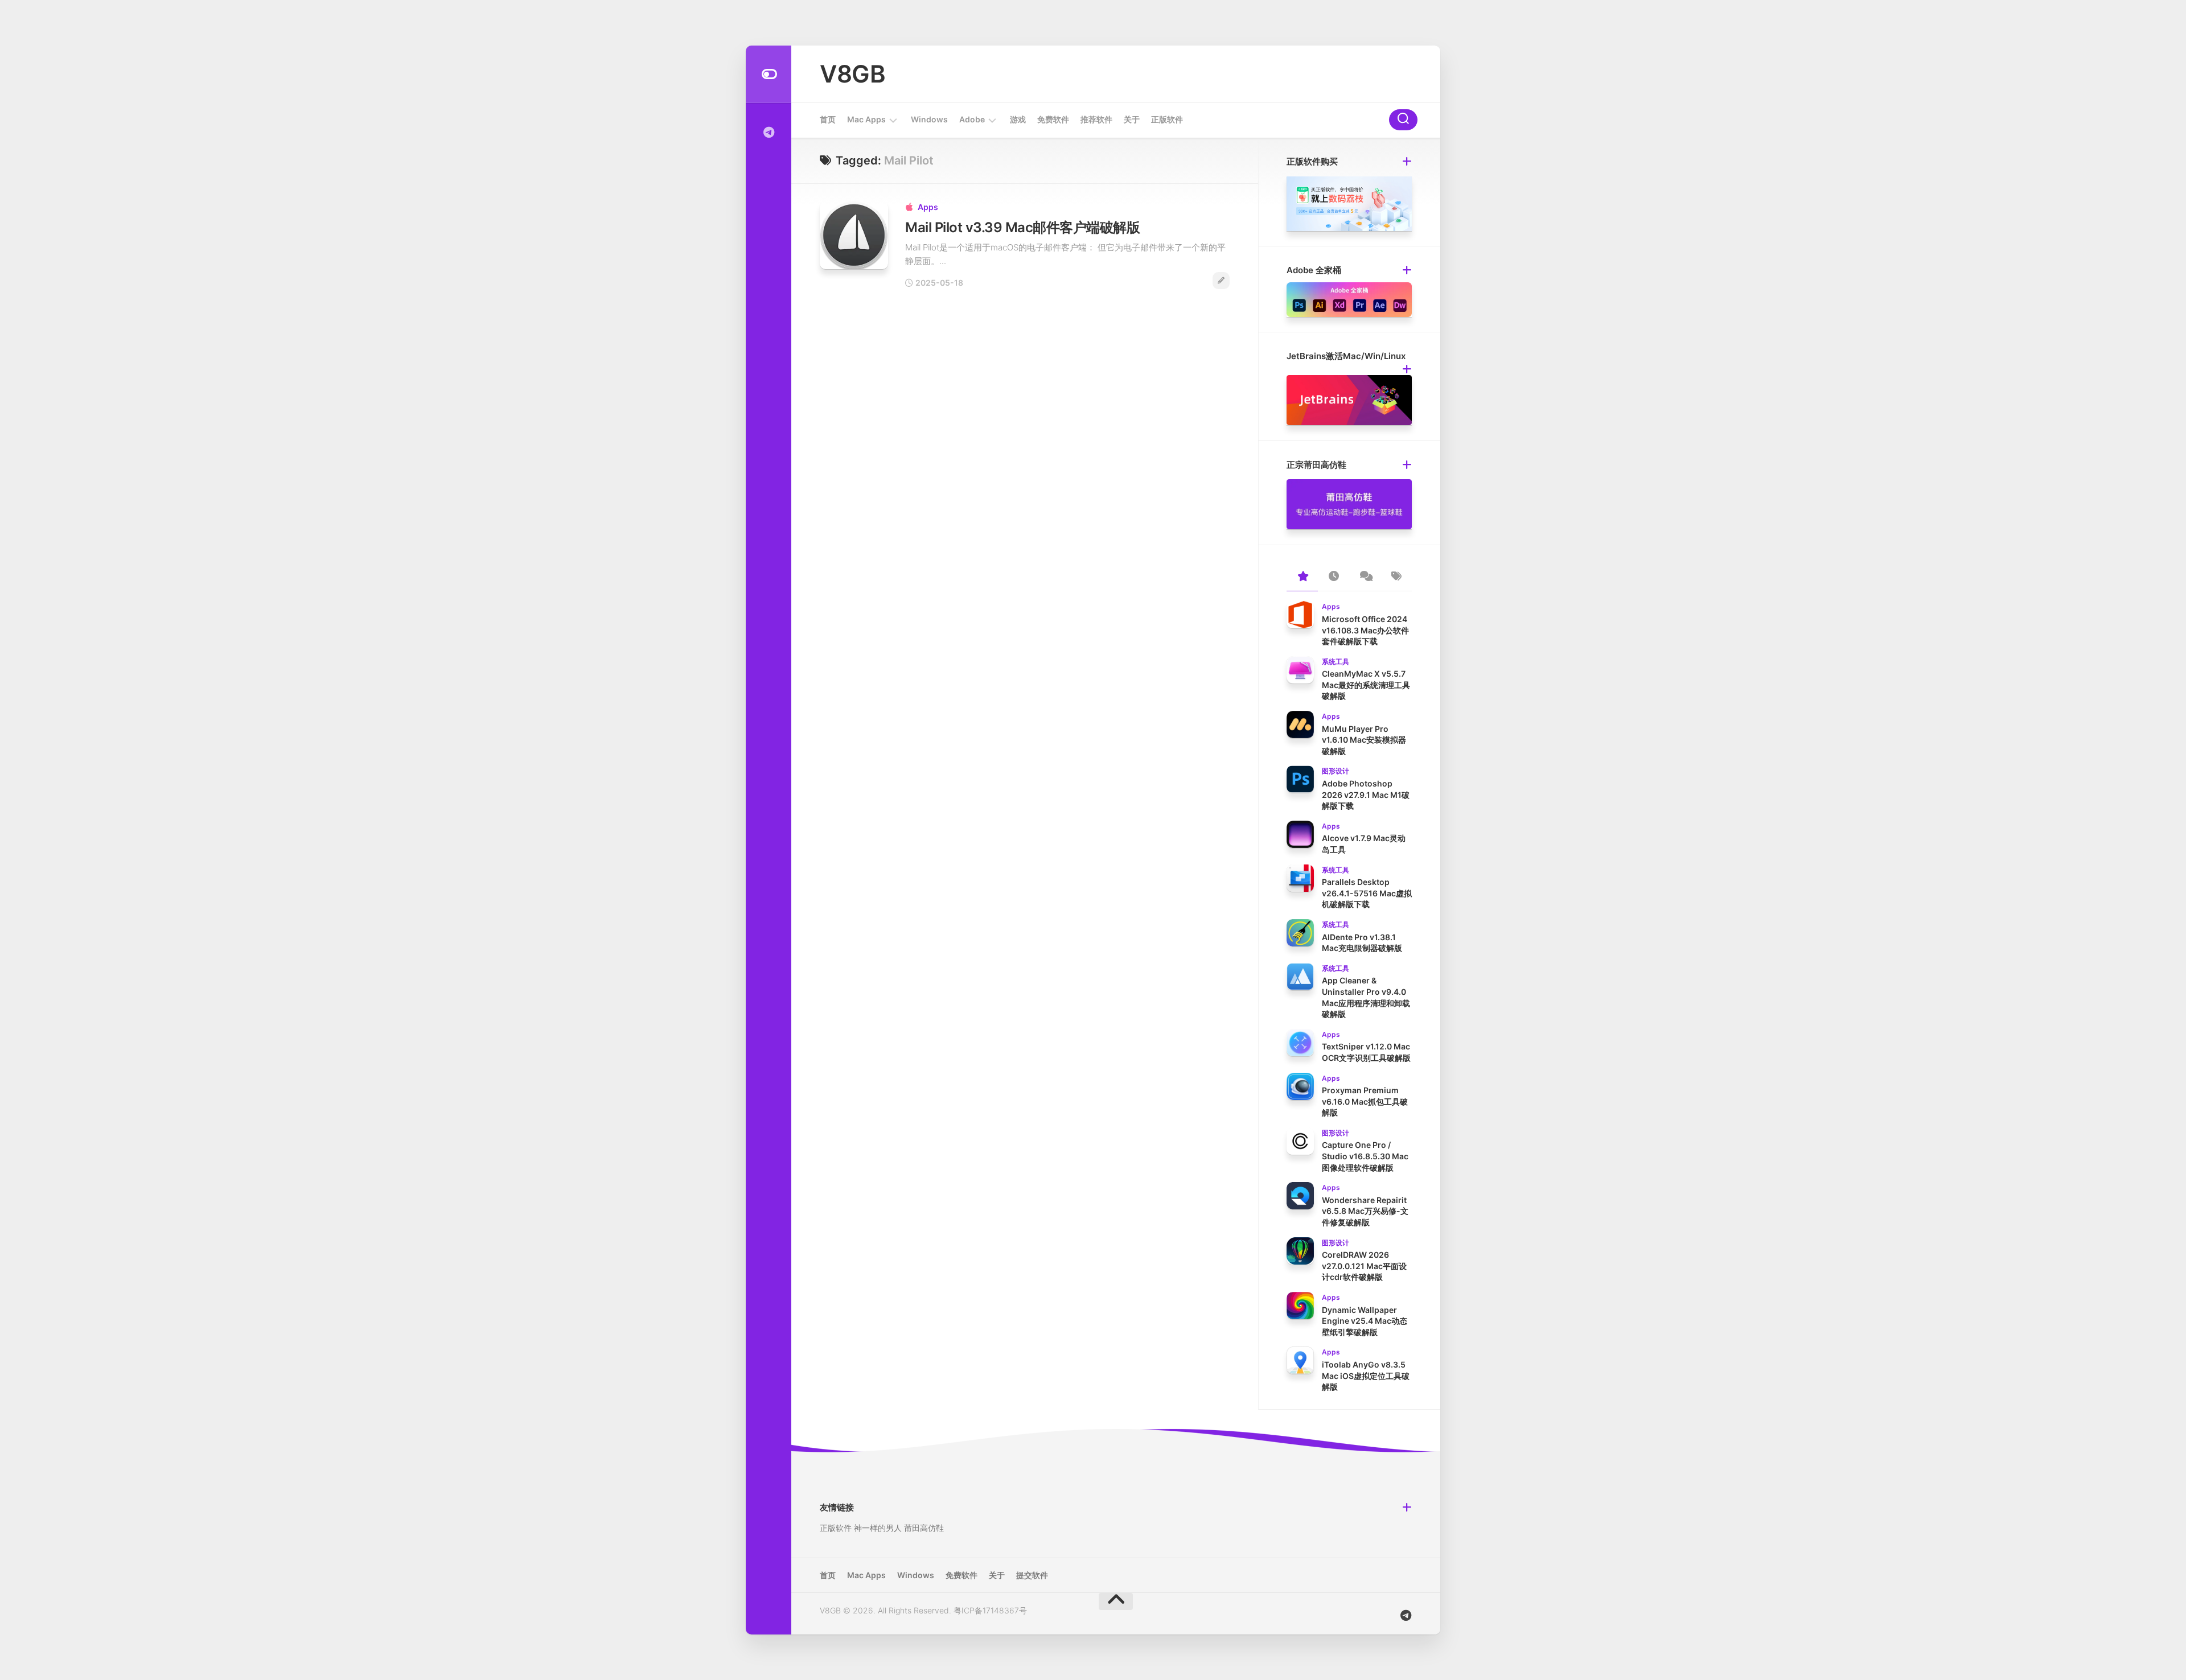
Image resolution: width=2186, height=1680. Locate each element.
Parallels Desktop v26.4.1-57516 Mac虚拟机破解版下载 (1367, 893)
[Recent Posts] (1334, 577)
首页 (828, 119)
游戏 (1018, 119)
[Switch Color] (769, 74)
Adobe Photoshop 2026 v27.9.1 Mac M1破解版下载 (1366, 794)
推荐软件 (1096, 119)
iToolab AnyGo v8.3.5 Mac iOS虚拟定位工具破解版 (1366, 1376)
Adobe (972, 119)
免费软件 (1053, 119)
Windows (929, 119)
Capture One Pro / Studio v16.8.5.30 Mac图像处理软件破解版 (1365, 1156)
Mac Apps (866, 119)
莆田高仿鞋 (924, 1528)
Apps (928, 207)
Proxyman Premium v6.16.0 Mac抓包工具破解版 (1365, 1101)
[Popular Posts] (1302, 577)
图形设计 (1336, 771)
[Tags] (1396, 577)
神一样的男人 (878, 1528)
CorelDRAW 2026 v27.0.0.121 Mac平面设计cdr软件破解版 (1364, 1266)
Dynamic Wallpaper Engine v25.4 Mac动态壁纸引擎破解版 (1365, 1321)
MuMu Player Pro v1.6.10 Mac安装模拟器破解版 (1364, 740)
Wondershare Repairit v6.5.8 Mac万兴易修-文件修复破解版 (1365, 1211)
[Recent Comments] (1365, 577)
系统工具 (1336, 662)
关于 (1132, 119)
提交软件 (1032, 1575)
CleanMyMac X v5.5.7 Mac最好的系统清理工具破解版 (1366, 685)
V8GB (852, 74)
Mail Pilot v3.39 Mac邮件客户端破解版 (1022, 227)
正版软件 (1167, 119)
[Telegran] (769, 133)
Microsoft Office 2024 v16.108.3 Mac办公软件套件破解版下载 (1365, 630)
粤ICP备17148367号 (990, 1610)
